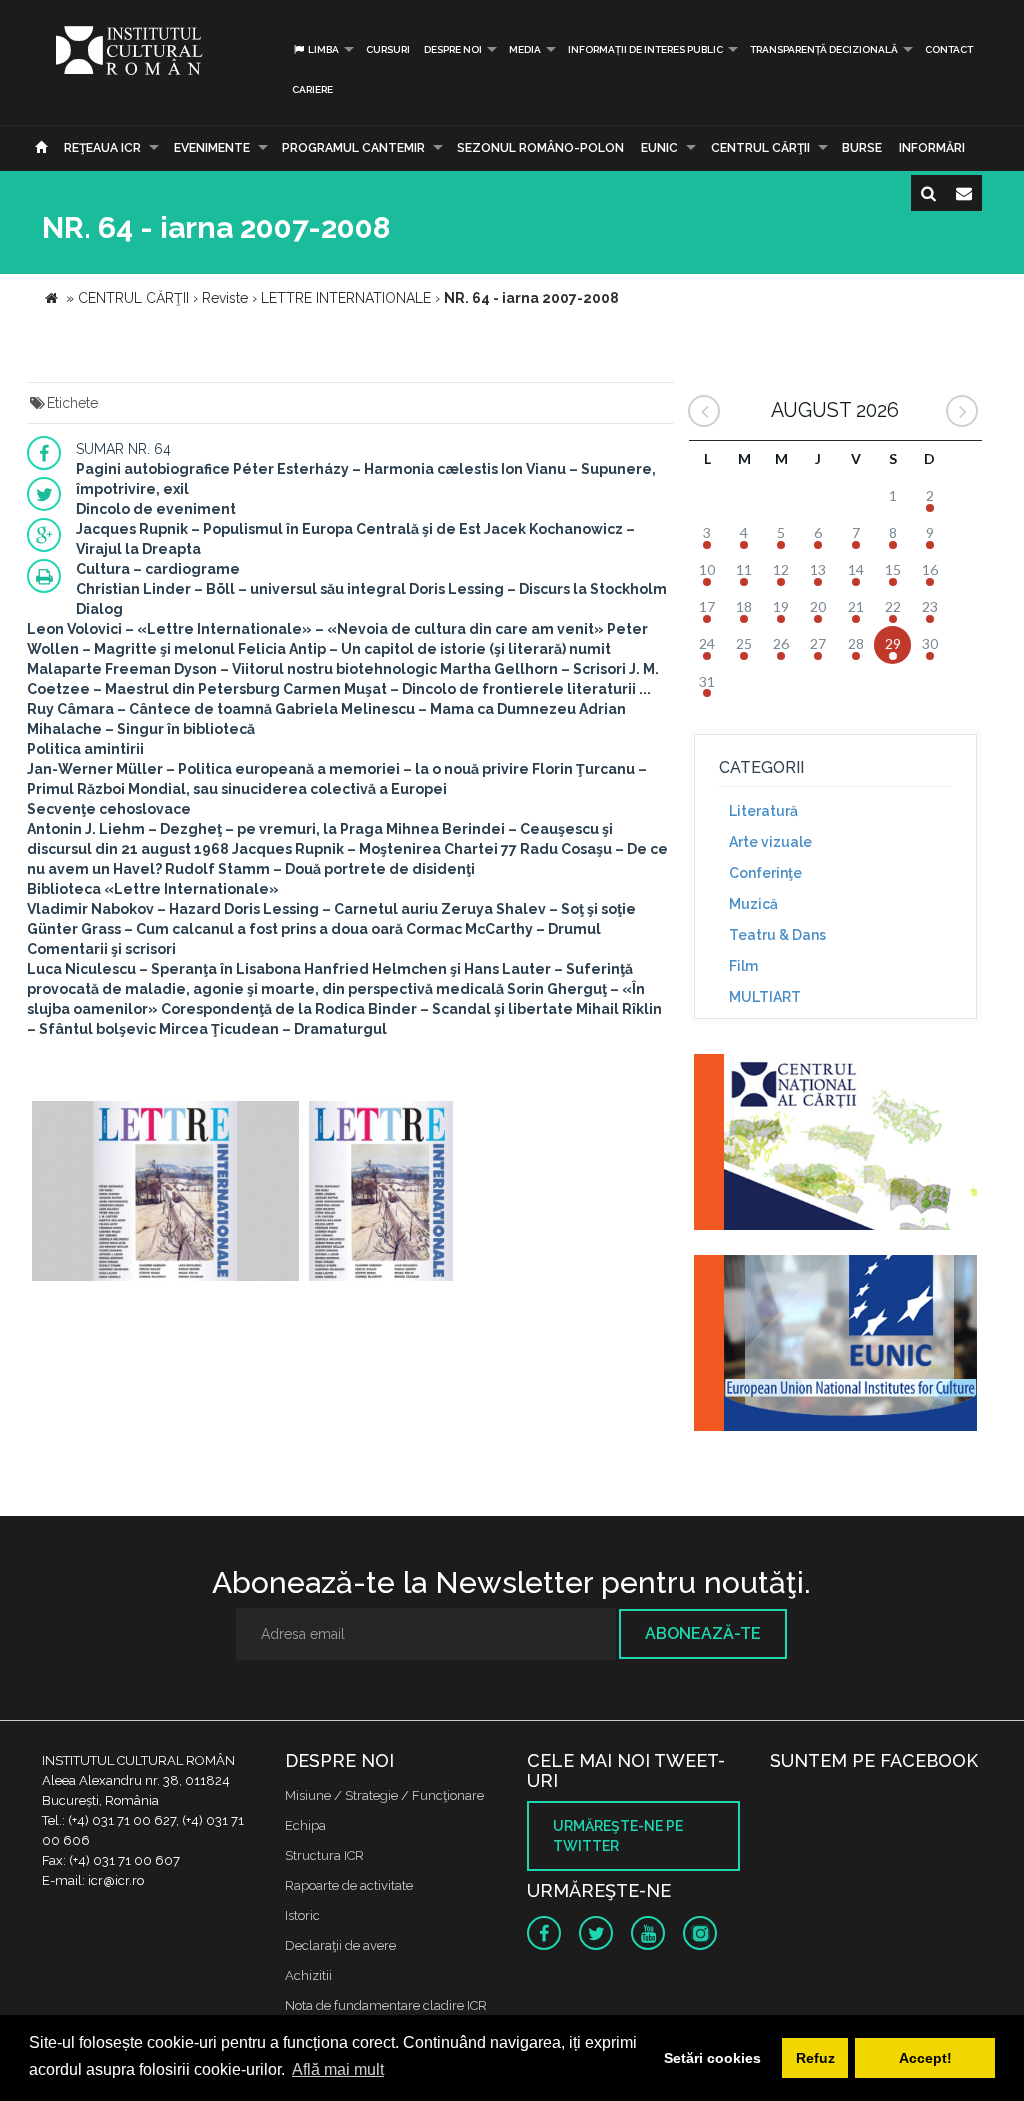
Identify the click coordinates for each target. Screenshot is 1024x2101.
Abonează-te (703, 1633)
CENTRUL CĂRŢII (760, 148)
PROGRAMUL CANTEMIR (353, 148)
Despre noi (453, 49)
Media (525, 49)
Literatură (763, 811)
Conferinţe (765, 873)
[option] (165, 1193)
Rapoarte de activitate (349, 1885)
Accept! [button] (925, 2058)
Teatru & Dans (777, 935)
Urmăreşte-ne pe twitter (618, 1836)
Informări (932, 148)
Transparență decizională (824, 49)
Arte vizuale (770, 842)
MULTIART (765, 997)
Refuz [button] (815, 2058)
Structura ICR (324, 1855)
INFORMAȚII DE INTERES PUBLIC (645, 49)
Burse (862, 148)
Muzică (753, 904)
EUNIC (659, 148)
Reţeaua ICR (102, 148)
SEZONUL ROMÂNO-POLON (540, 148)
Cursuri (388, 49)
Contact (949, 49)
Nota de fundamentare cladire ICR (386, 2005)
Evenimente (212, 148)
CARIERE (312, 89)
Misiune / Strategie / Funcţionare (384, 1795)
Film (743, 966)
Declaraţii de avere (340, 1945)
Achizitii (308, 1975)
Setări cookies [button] (712, 2058)
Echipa (305, 1825)
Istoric (302, 1915)
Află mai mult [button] (338, 2069)
